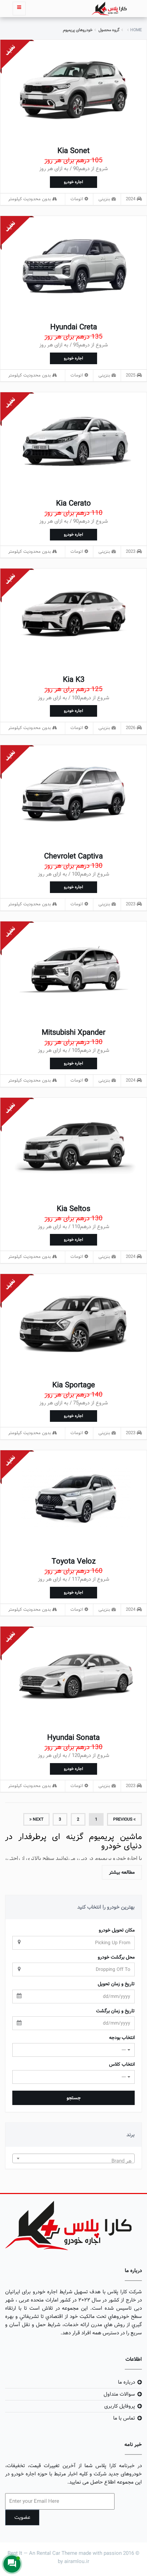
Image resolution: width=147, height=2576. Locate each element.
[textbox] (73, 2161)
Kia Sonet (73, 151)
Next (38, 1819)
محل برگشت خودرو (116, 1957)
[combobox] (73, 2158)
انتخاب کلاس (122, 2064)
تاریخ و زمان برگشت (115, 2011)
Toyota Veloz (74, 1561)
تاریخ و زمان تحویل (116, 1984)
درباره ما (126, 2382)
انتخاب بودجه (122, 2038)
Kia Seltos (73, 1209)
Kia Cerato (73, 503)
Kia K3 (74, 680)
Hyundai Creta (74, 327)
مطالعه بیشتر (122, 1872)
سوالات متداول (119, 2394)
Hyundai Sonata (73, 1738)
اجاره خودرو (73, 182)
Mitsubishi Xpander (73, 1033)
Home (136, 30)
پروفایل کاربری (120, 2406)
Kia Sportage (74, 1385)
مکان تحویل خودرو (117, 1930)
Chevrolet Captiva (73, 856)
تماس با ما (124, 2418)
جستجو (74, 2098)
